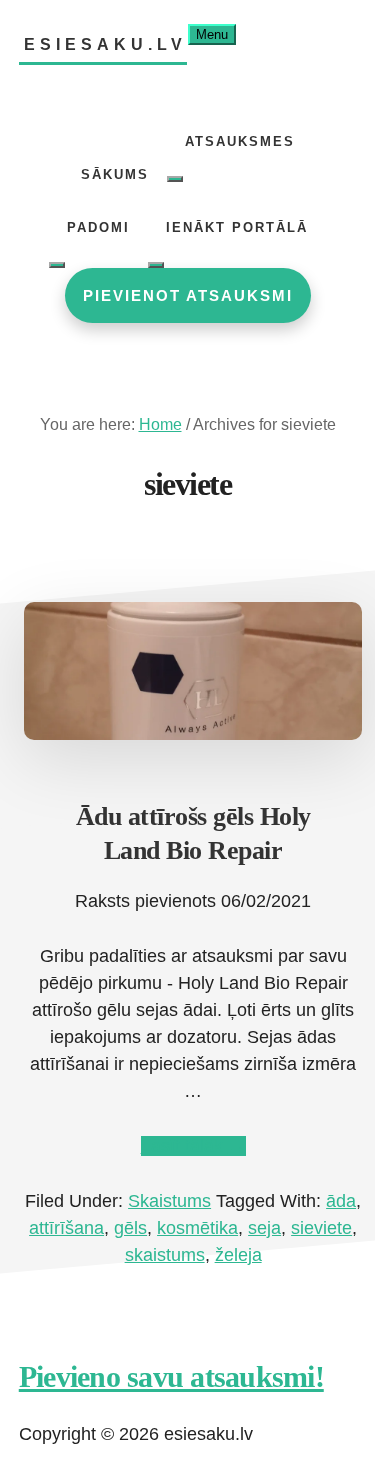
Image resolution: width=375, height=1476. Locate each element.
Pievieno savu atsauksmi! (171, 1376)
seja (264, 1228)
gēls (130, 1228)
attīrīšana (66, 1228)
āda (341, 1201)
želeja (238, 1255)
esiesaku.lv (105, 44)
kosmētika (197, 1228)
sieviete (321, 1228)
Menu (212, 34)
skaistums (165, 1255)
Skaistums (169, 1201)
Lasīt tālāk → (193, 1146)
